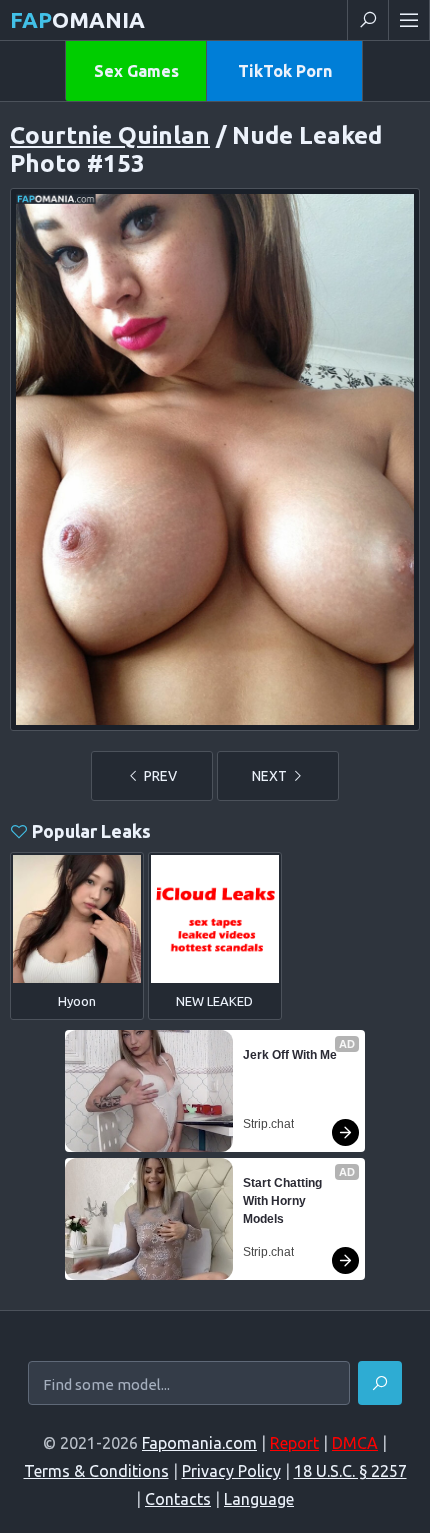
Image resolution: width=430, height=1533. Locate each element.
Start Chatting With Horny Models (284, 1201)
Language (259, 1499)
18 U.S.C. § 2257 (350, 1471)
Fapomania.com (199, 1443)
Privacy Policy (231, 1471)
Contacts (178, 1499)
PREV (159, 776)
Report (294, 1443)
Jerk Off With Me (290, 1055)
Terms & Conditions (96, 1471)
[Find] (380, 1383)
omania (77, 19)
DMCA (355, 1443)
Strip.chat (268, 1124)
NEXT (271, 776)
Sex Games (136, 71)
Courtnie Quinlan (110, 135)
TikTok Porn (285, 71)
